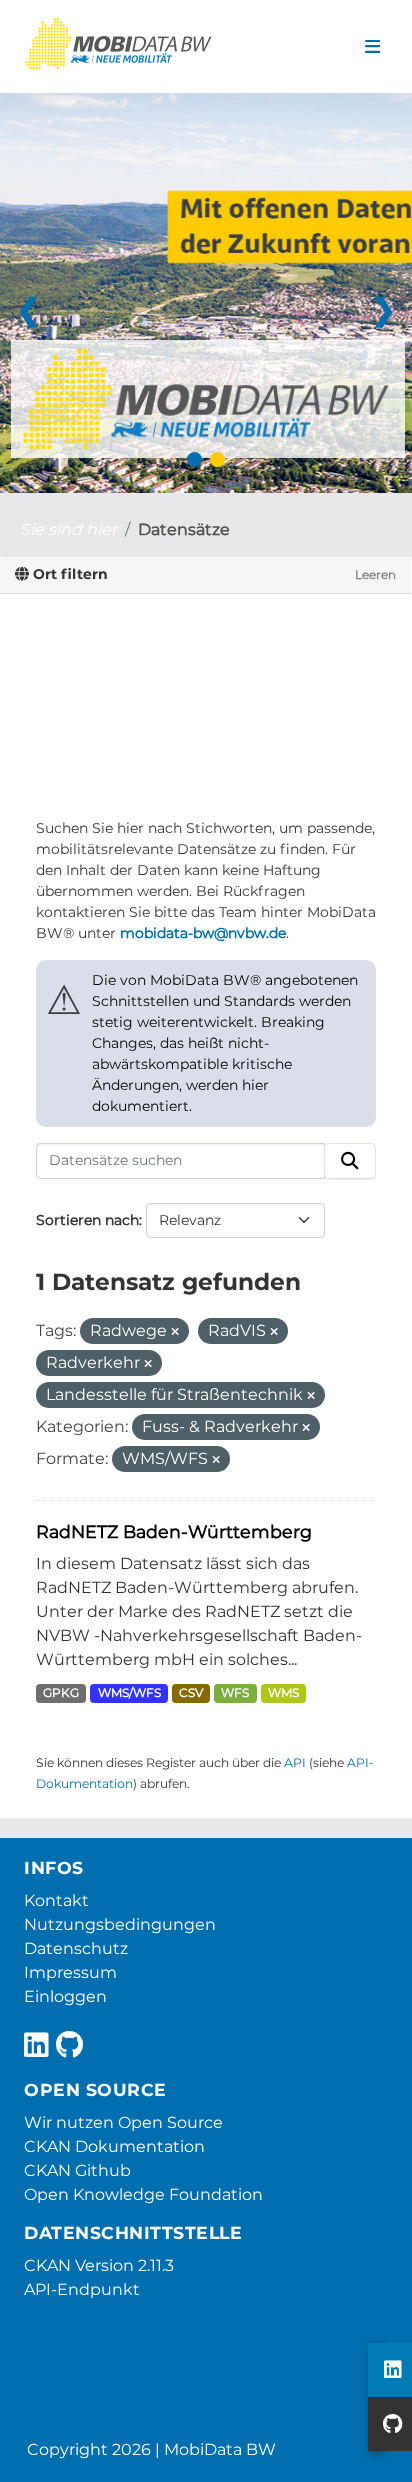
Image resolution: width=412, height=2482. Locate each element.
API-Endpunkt (82, 2289)
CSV (191, 1692)
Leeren (375, 574)
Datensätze (184, 529)
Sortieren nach (87, 1220)
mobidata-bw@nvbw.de (203, 933)
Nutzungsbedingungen (120, 1924)
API (295, 1762)
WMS (283, 1692)
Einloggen (65, 1996)
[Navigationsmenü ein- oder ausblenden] (372, 47)
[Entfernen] (175, 1332)
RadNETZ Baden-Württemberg (174, 1531)
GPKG (61, 1692)
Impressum (70, 1972)
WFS (235, 1692)
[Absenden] (350, 1161)
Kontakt (56, 1900)
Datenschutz (76, 1948)
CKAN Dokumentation (114, 2146)
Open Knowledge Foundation (143, 2194)
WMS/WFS (129, 1692)
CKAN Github (77, 2170)
